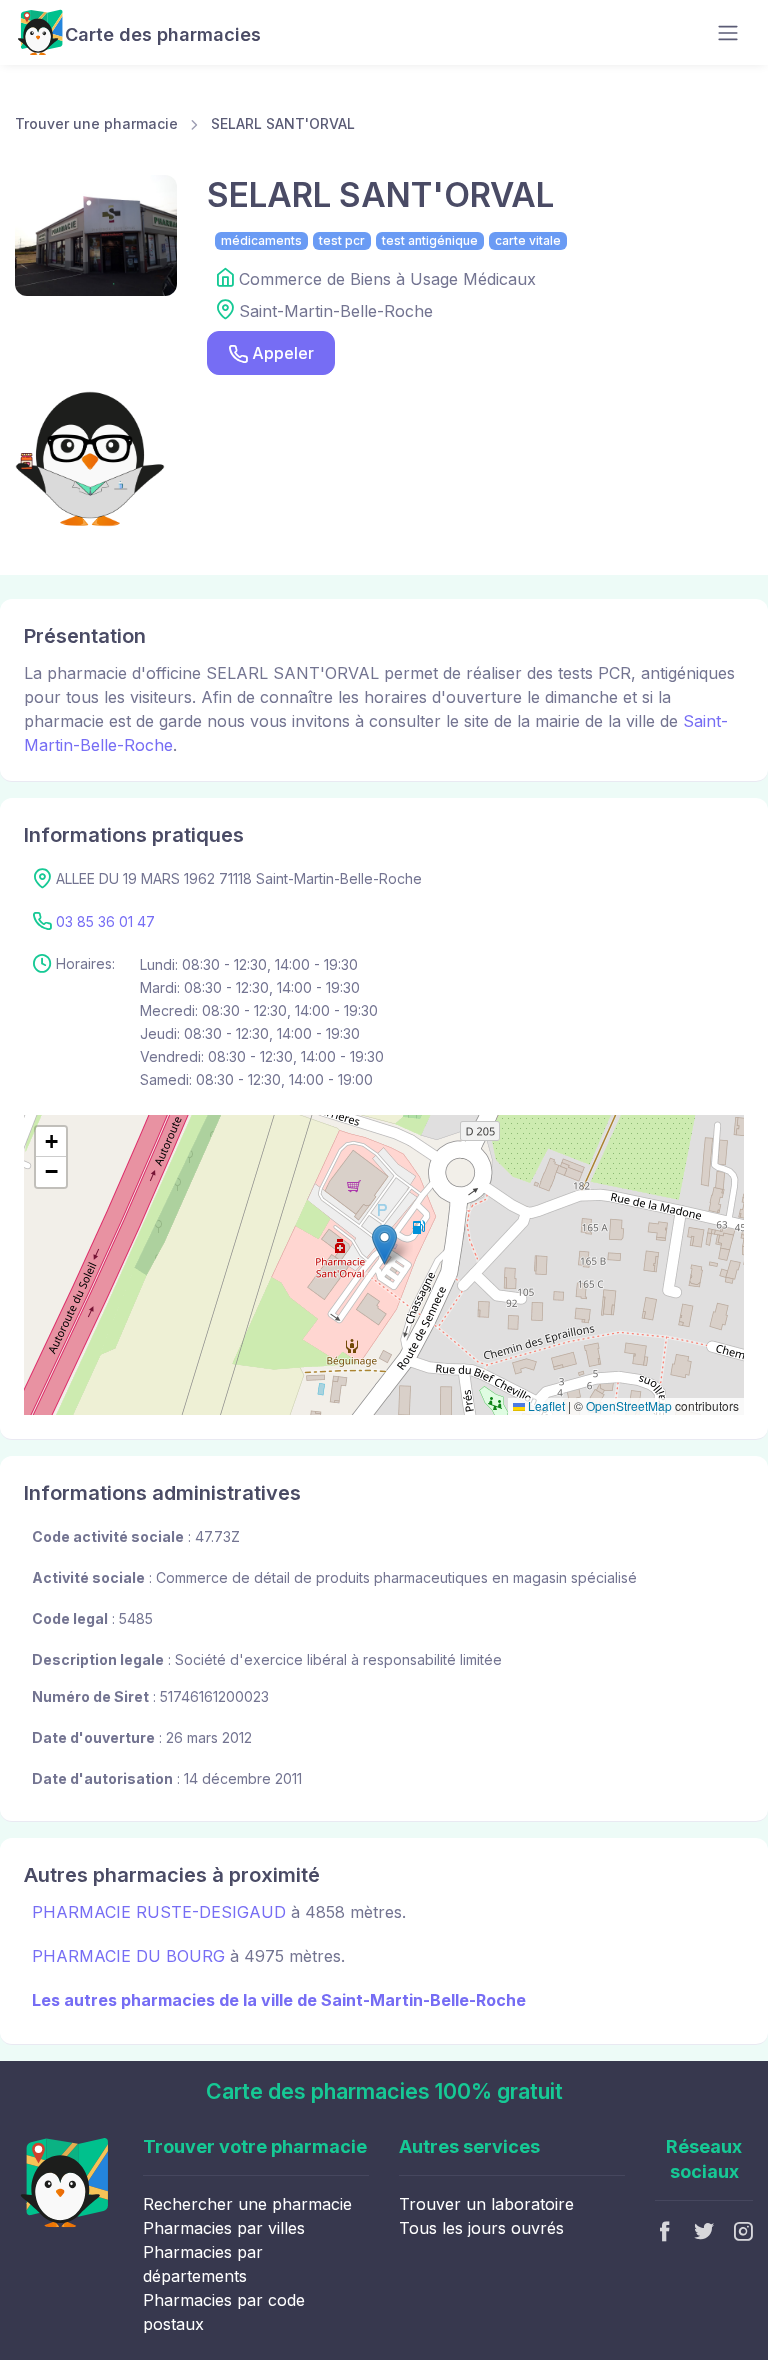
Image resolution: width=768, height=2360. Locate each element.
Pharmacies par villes (224, 2228)
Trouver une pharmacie (96, 123)
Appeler (283, 353)
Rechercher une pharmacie (247, 2204)
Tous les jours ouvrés (481, 2228)
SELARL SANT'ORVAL (283, 123)
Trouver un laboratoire (486, 2204)
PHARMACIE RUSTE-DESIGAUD (159, 1912)
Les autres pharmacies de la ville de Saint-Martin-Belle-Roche (279, 2000)
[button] (384, 1244)
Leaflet (545, 1405)
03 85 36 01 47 (105, 921)
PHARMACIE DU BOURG (128, 1956)
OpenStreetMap (629, 1405)
